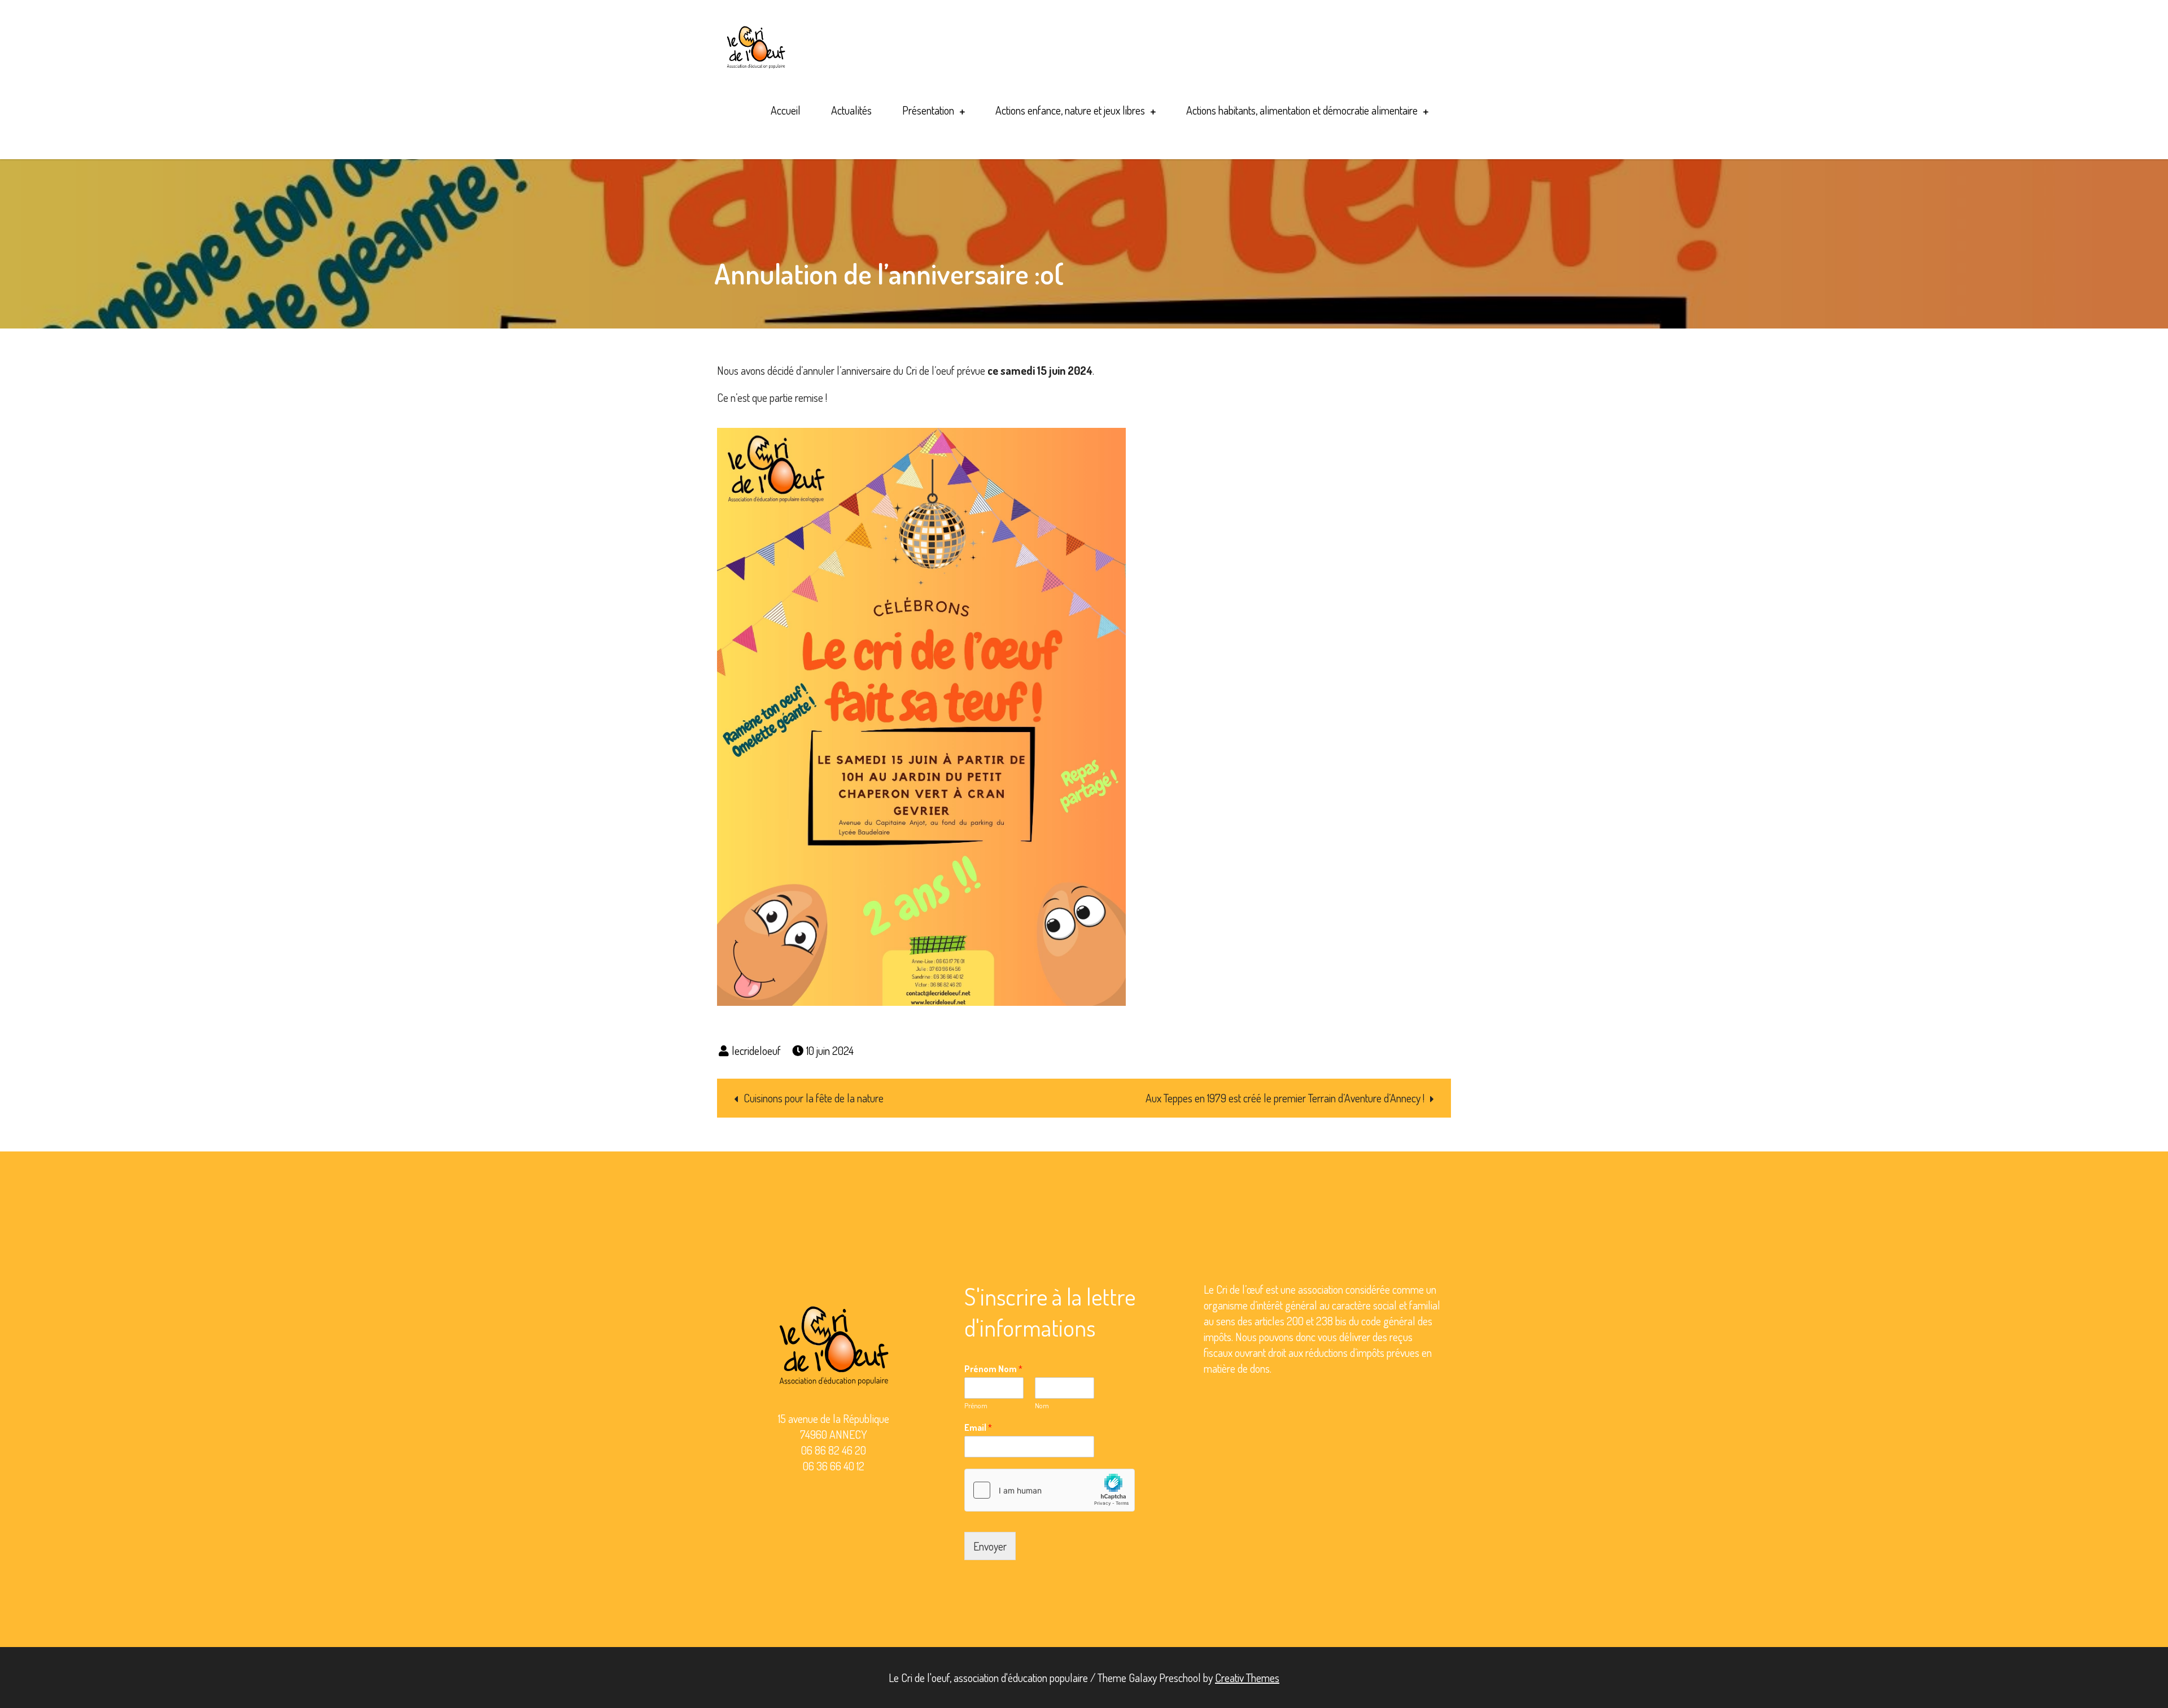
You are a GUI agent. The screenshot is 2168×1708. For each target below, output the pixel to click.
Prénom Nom (993, 1369)
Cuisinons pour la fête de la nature (814, 1098)
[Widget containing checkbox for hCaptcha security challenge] (1050, 1490)
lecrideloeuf (756, 1050)
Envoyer (990, 1546)
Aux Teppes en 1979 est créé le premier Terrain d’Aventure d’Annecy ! (1285, 1098)
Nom (1042, 1405)
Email (978, 1427)
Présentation (928, 110)
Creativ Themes (1247, 1678)
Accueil (786, 110)
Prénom (976, 1405)
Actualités (851, 110)
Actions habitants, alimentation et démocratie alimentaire (1302, 110)
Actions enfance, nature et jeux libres (1070, 110)
